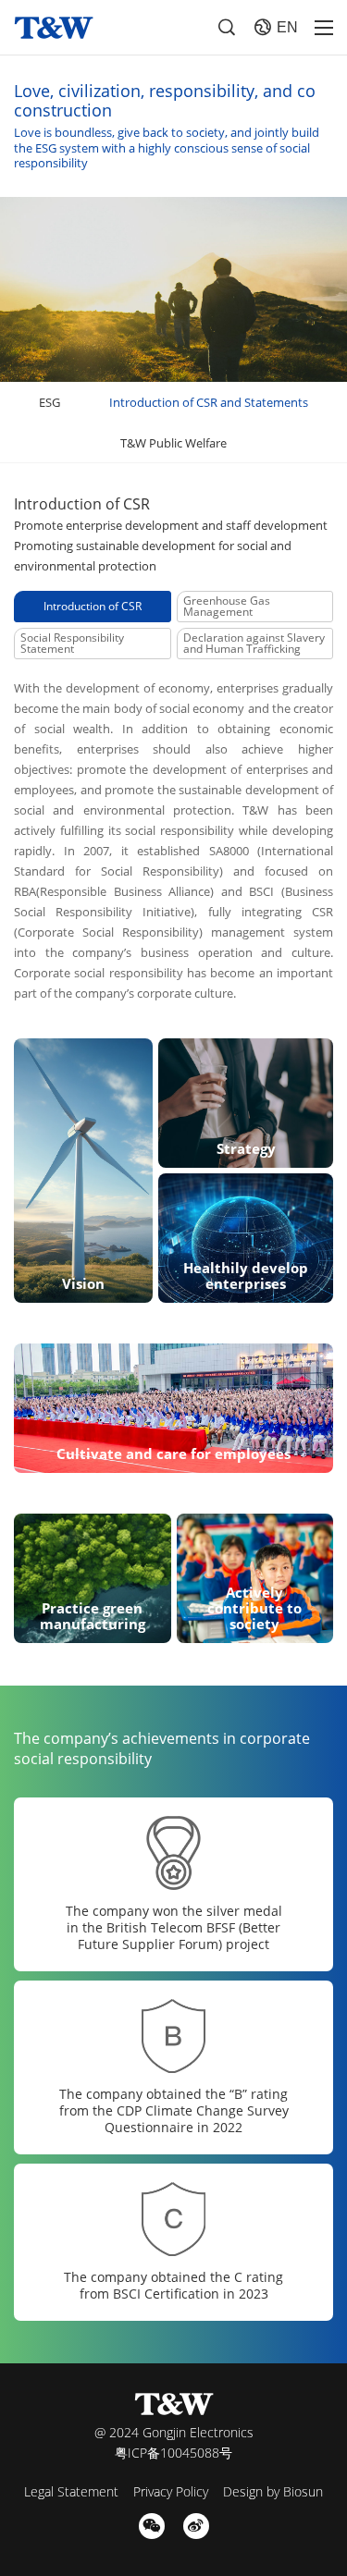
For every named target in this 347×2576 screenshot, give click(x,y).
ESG (50, 402)
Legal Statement (71, 2491)
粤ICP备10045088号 (173, 2453)
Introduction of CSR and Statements (209, 402)
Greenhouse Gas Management (227, 606)
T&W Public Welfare (173, 443)
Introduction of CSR (93, 606)
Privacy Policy (171, 2491)
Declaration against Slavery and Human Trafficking (254, 643)
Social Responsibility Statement (72, 643)
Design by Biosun (273, 2491)
